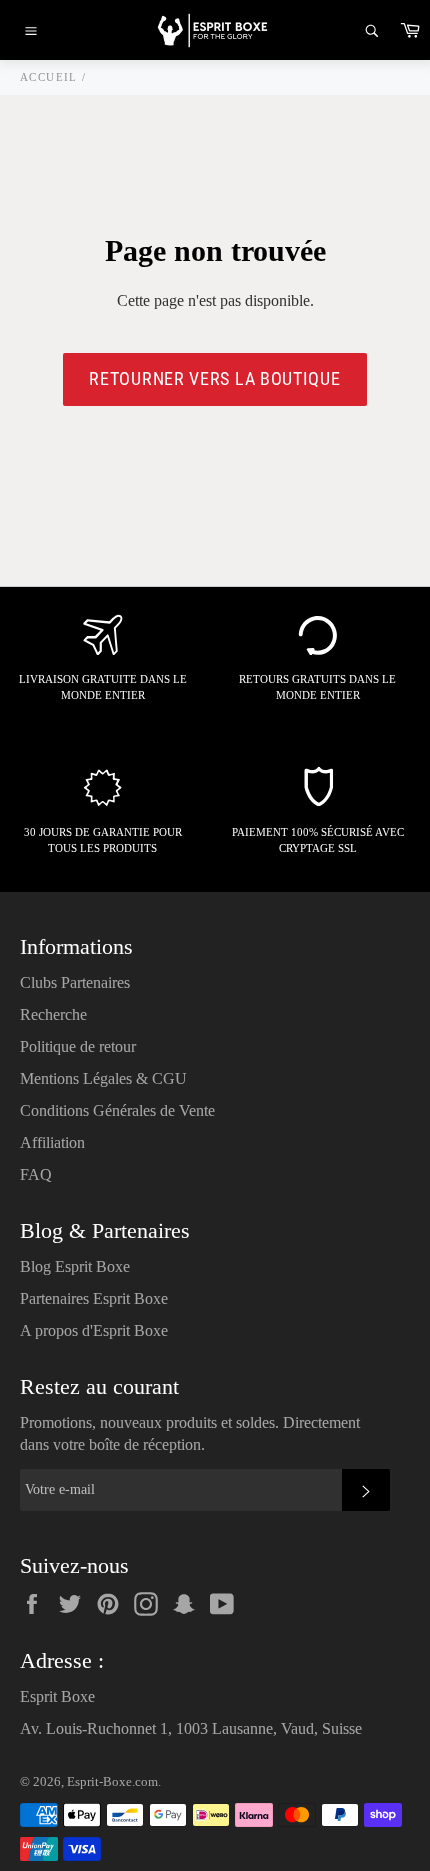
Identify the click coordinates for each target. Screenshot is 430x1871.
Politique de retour (78, 1046)
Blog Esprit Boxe (75, 1266)
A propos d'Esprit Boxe (94, 1330)
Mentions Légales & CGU (103, 1078)
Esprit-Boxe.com (112, 1782)
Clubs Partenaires (75, 982)
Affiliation (52, 1142)
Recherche (53, 1014)
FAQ (36, 1174)
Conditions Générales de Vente (117, 1110)
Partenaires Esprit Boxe (94, 1298)
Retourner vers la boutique (214, 378)
